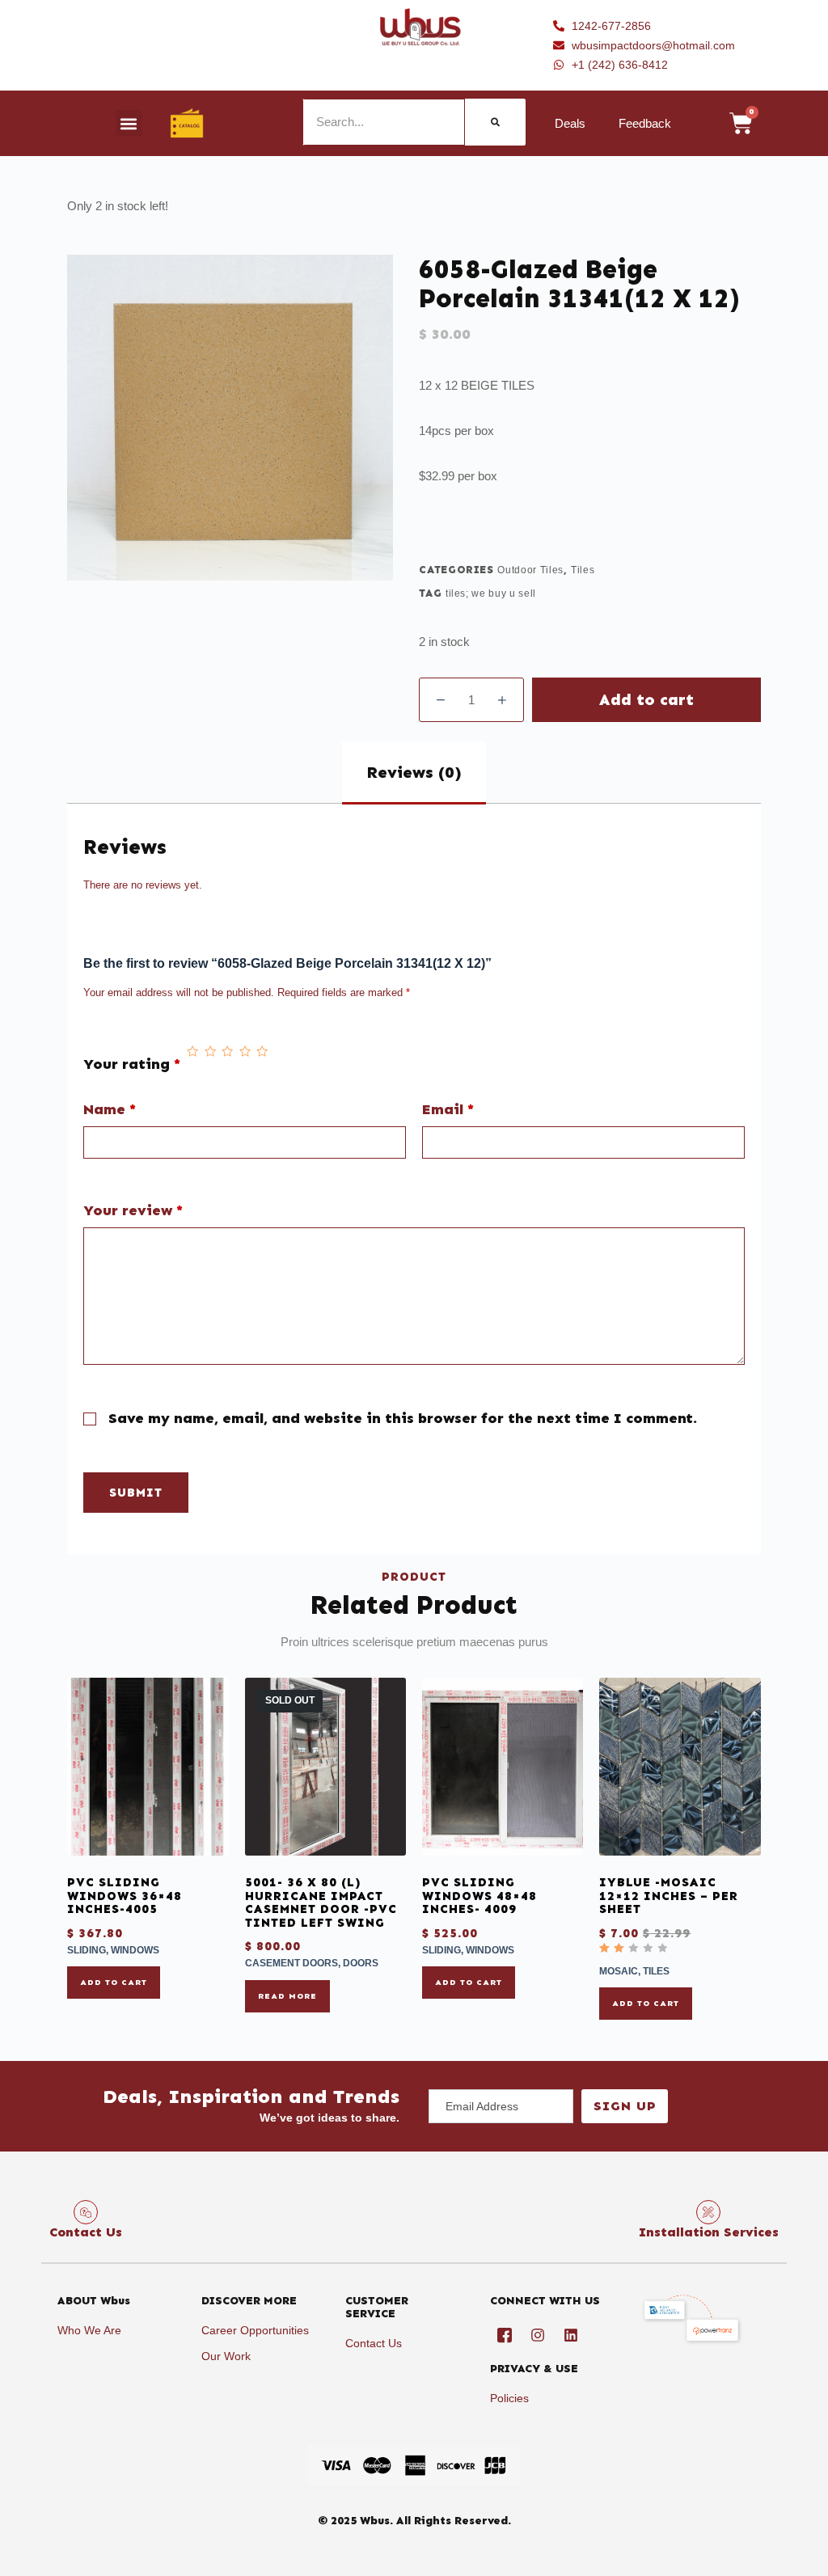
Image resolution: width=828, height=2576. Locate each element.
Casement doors (291, 1963)
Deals (570, 123)
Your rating (132, 1064)
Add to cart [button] (114, 1983)
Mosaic (619, 1971)
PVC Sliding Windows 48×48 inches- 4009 (479, 1896)
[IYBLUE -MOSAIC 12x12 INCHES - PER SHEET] (680, 1767)
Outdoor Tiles (530, 570)
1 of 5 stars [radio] (192, 1052)
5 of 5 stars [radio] (262, 1052)
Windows (135, 1950)
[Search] (495, 122)
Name (110, 1110)
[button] (129, 123)
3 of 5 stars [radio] (227, 1052)
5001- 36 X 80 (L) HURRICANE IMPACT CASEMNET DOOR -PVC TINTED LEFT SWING (321, 1902)
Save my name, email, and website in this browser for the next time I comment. (403, 1418)
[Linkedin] (571, 2335)
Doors (361, 1963)
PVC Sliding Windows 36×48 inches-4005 (125, 1896)
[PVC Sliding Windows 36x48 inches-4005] (148, 1767)
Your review (133, 1211)
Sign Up (625, 2106)
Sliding (87, 1950)
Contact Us (86, 2232)
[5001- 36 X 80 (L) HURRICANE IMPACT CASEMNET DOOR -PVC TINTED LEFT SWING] (325, 1767)
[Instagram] (538, 2335)
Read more (287, 1996)
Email (448, 1110)
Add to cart (646, 699)
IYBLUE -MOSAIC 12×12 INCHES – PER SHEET (669, 1896)
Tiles (583, 570)
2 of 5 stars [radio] (210, 1052)
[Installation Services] (708, 2212)
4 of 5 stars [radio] (245, 1052)
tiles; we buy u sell (491, 593)
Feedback (645, 123)
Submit (136, 1493)
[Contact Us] (86, 2212)
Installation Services (709, 2232)
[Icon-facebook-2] (505, 2335)
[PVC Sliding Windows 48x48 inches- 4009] (503, 1767)
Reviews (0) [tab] (414, 772)
